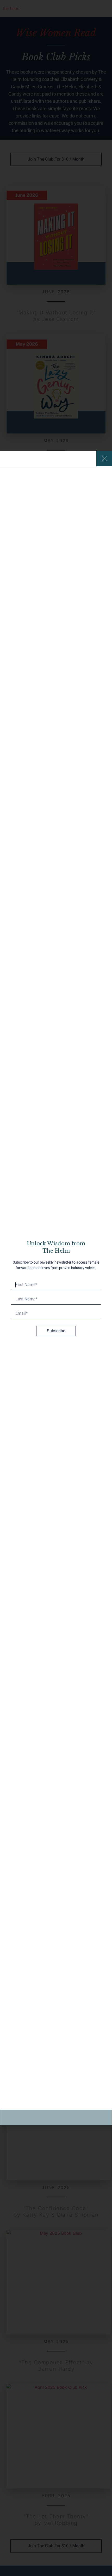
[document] (56, 1288)
